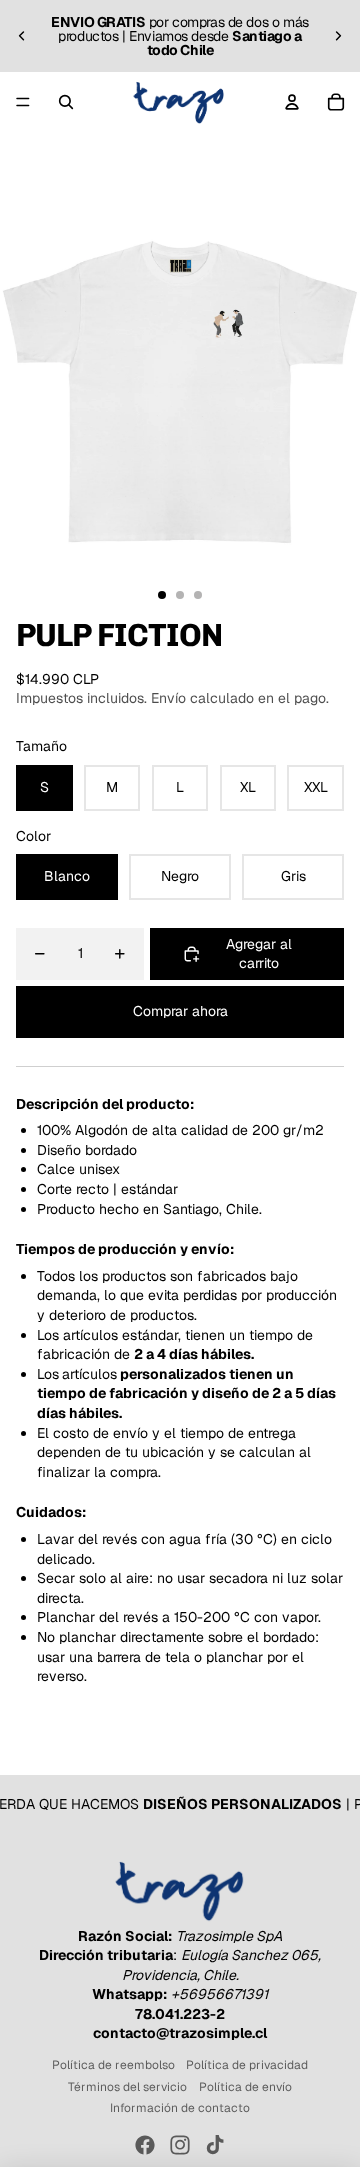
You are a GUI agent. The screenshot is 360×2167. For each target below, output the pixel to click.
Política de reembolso (113, 2065)
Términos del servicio (127, 2087)
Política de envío (245, 2087)
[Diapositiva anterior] (22, 36)
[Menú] (23, 102)
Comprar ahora (180, 1011)
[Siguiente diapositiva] (338, 36)
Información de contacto (180, 2108)
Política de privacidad (247, 2065)
